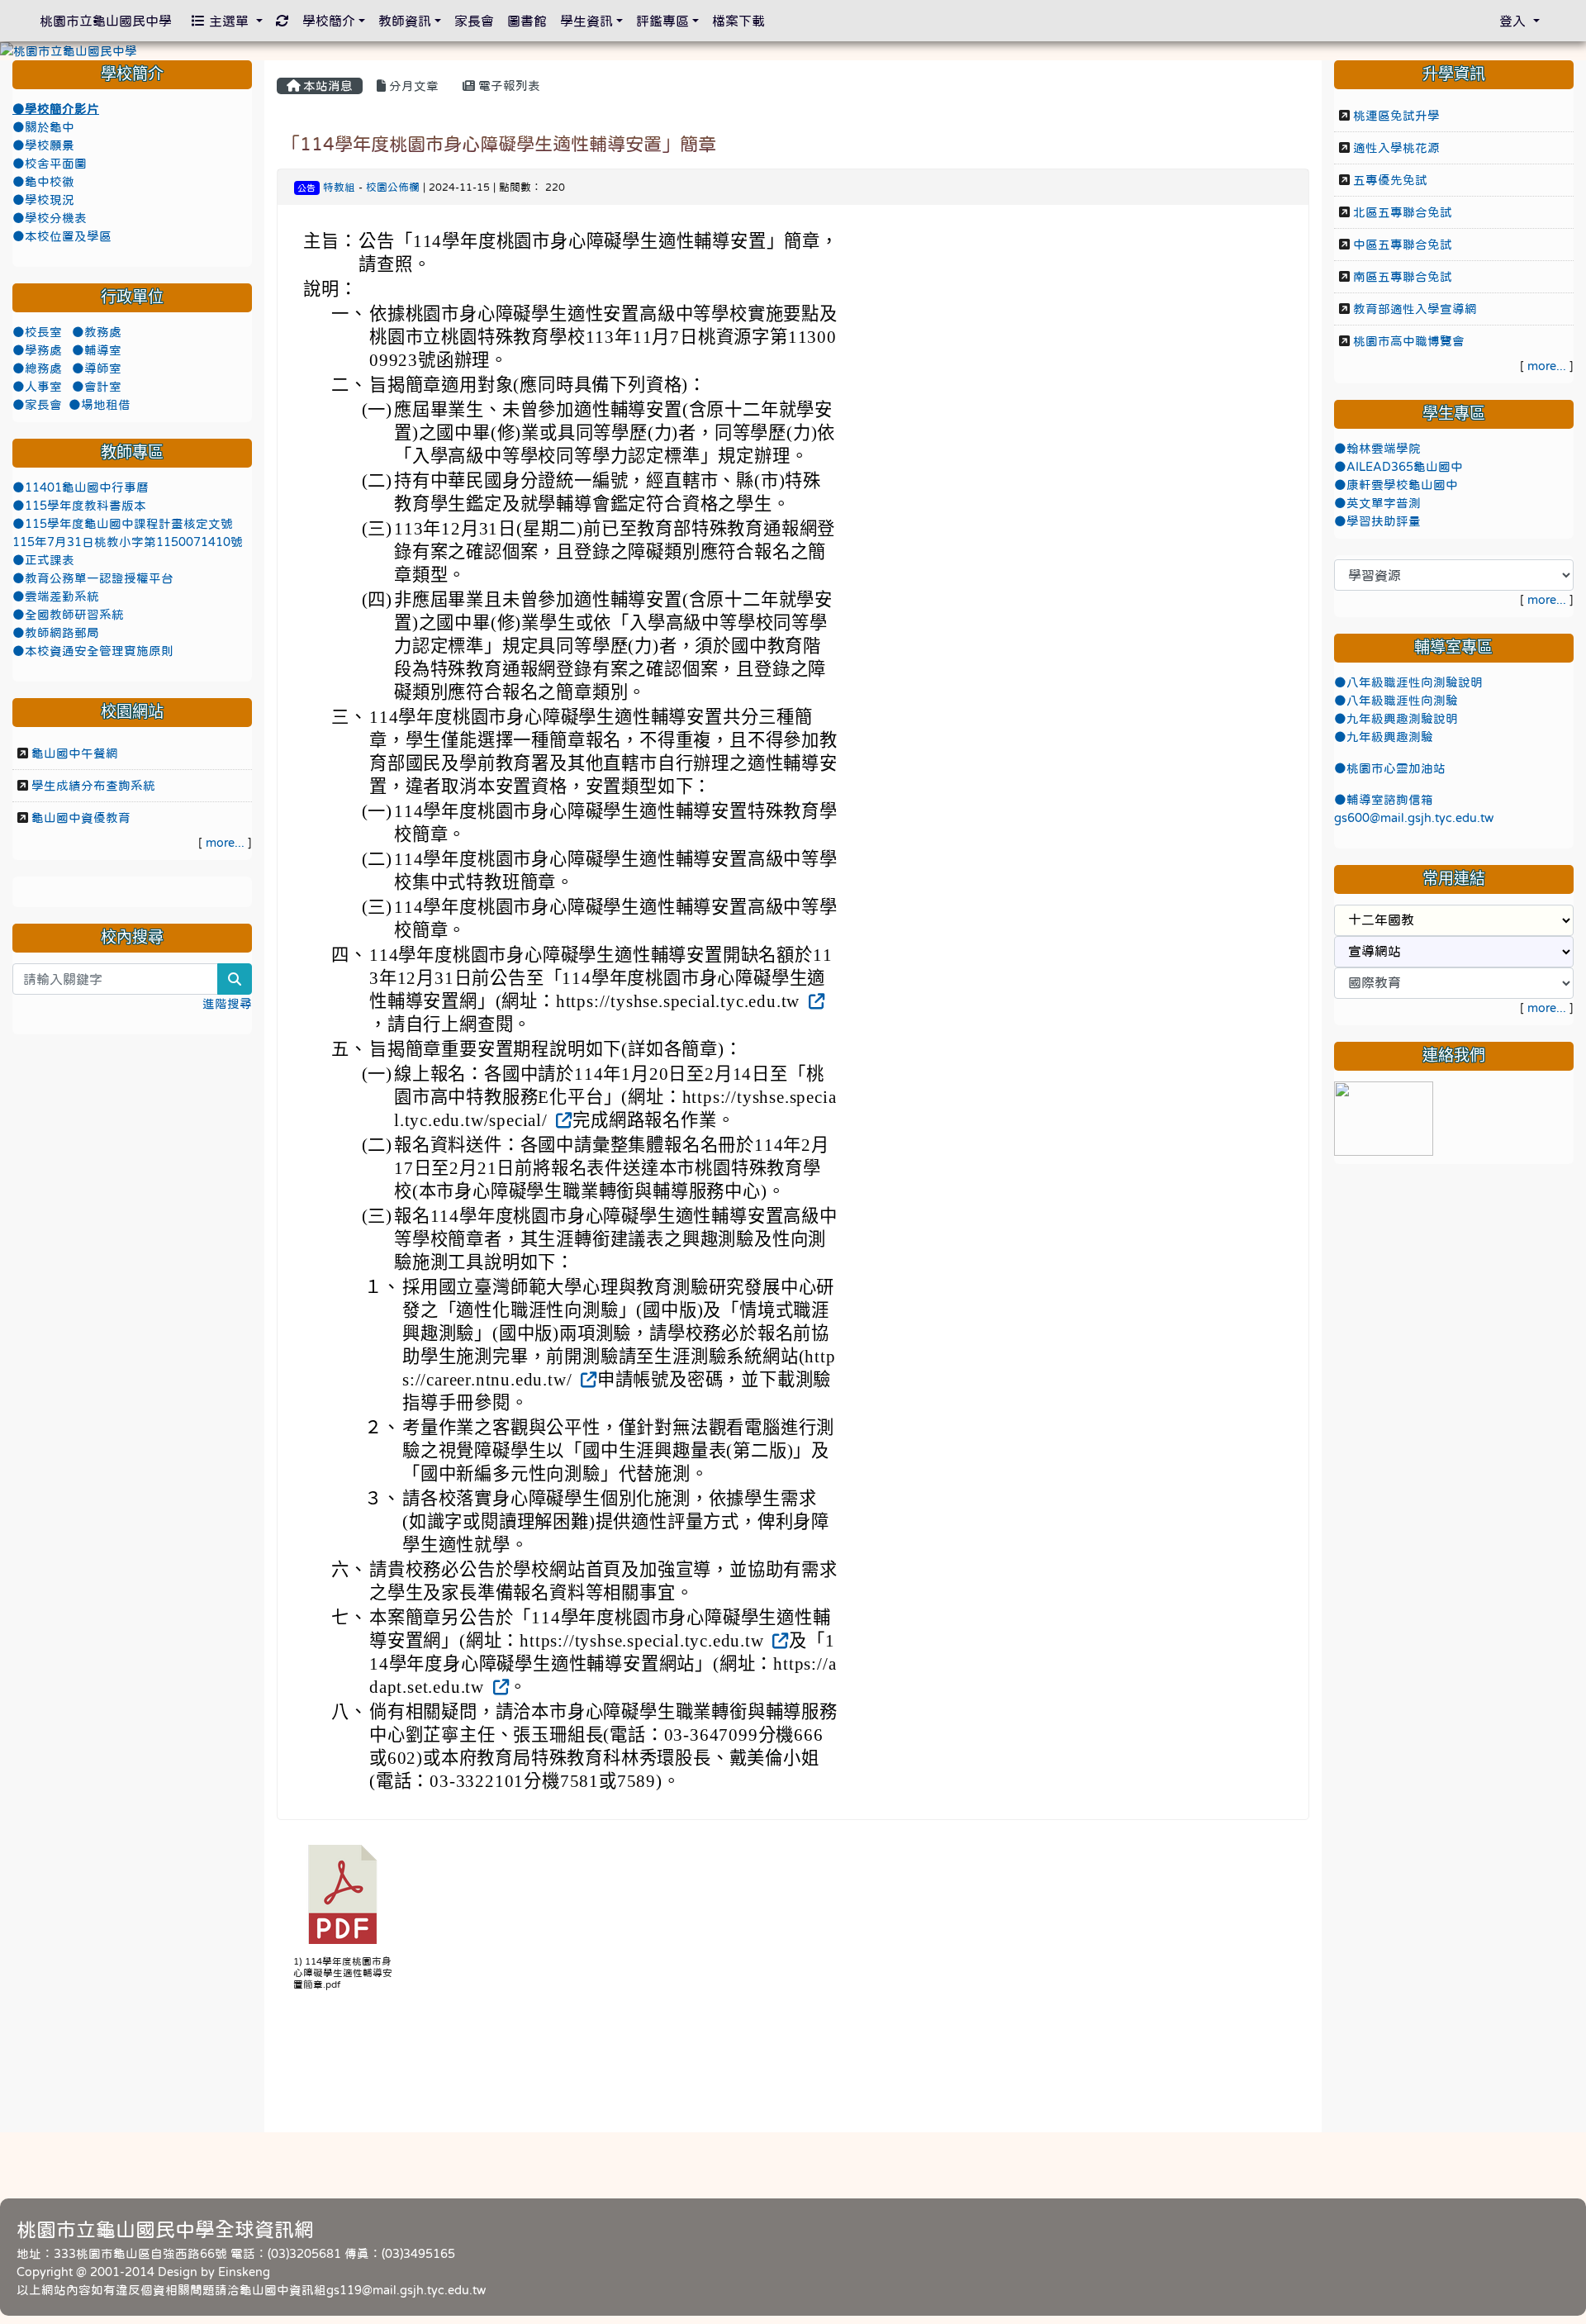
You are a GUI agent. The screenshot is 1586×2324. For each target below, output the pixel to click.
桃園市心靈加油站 (1396, 768)
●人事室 (39, 387)
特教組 (339, 187)
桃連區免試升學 (1396, 116)
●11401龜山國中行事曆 (81, 487)
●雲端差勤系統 (56, 596)
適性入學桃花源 (1396, 148)
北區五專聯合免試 (1403, 212)
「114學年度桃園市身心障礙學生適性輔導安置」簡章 (499, 144)
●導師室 (97, 368)
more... (225, 843)
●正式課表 (43, 560)
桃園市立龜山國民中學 (106, 21)
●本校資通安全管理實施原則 (93, 651)
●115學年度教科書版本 (79, 506)
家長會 (474, 21)
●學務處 (39, 350)
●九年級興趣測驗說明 (1396, 719)
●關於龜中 (43, 127)
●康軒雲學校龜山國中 (1396, 485)
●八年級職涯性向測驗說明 (1408, 682)
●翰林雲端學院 (1377, 449)
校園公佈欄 (393, 187)
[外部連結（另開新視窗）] (815, 1001)
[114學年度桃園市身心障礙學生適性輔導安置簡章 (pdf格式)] (343, 1894)
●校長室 (39, 332)
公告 (306, 188)
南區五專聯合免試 (1403, 277)
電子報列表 (508, 86)
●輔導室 (97, 350)
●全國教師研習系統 (68, 615)
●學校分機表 (50, 218)
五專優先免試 (1390, 180)
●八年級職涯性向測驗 (1396, 701)
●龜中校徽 (43, 182)
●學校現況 (43, 200)
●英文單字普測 (1377, 503)
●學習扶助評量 (1377, 521)
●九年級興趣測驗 (1384, 737)
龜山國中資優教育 (81, 818)
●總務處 (39, 368)
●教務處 (97, 332)
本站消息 (326, 86)
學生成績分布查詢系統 (93, 786)
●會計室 (97, 387)
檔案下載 (738, 21)
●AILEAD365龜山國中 (1398, 467)
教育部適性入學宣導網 (1415, 309)
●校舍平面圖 (50, 164)
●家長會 (37, 405)
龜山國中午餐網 (75, 753)
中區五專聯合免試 (1403, 245)
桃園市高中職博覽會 (1409, 341)
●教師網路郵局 (56, 633)
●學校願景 (43, 145)
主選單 (229, 21)
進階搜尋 (227, 1004)
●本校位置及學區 (62, 236)
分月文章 (412, 86)
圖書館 (527, 21)
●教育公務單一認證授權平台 (93, 578)
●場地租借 (100, 405)
